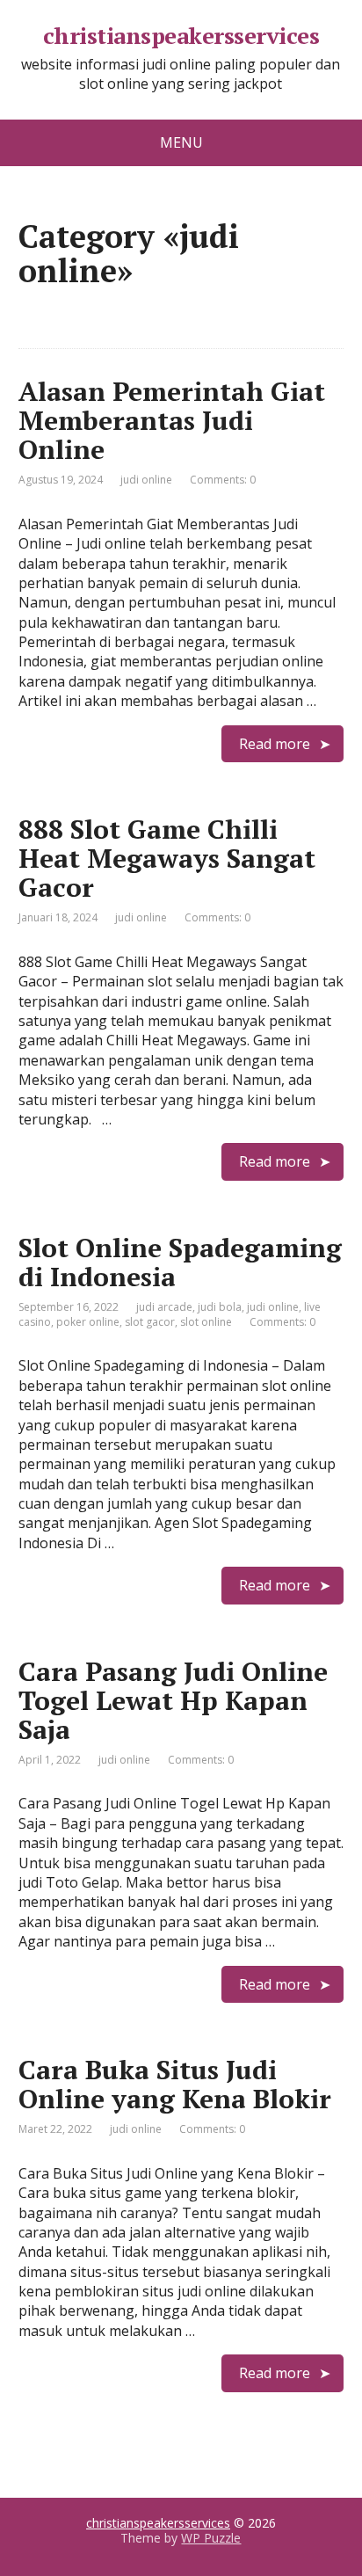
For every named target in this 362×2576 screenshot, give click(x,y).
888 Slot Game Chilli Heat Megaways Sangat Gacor (167, 858)
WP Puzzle (211, 2538)
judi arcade (164, 1307)
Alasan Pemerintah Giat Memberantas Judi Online (172, 420)
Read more (275, 744)
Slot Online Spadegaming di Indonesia (180, 1262)
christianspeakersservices (181, 36)
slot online (206, 1322)
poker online (88, 1322)
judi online (146, 480)
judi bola (220, 1307)
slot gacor (150, 1322)
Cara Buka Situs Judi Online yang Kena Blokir (175, 2084)
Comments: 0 (223, 480)
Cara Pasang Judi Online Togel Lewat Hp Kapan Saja (173, 1700)
